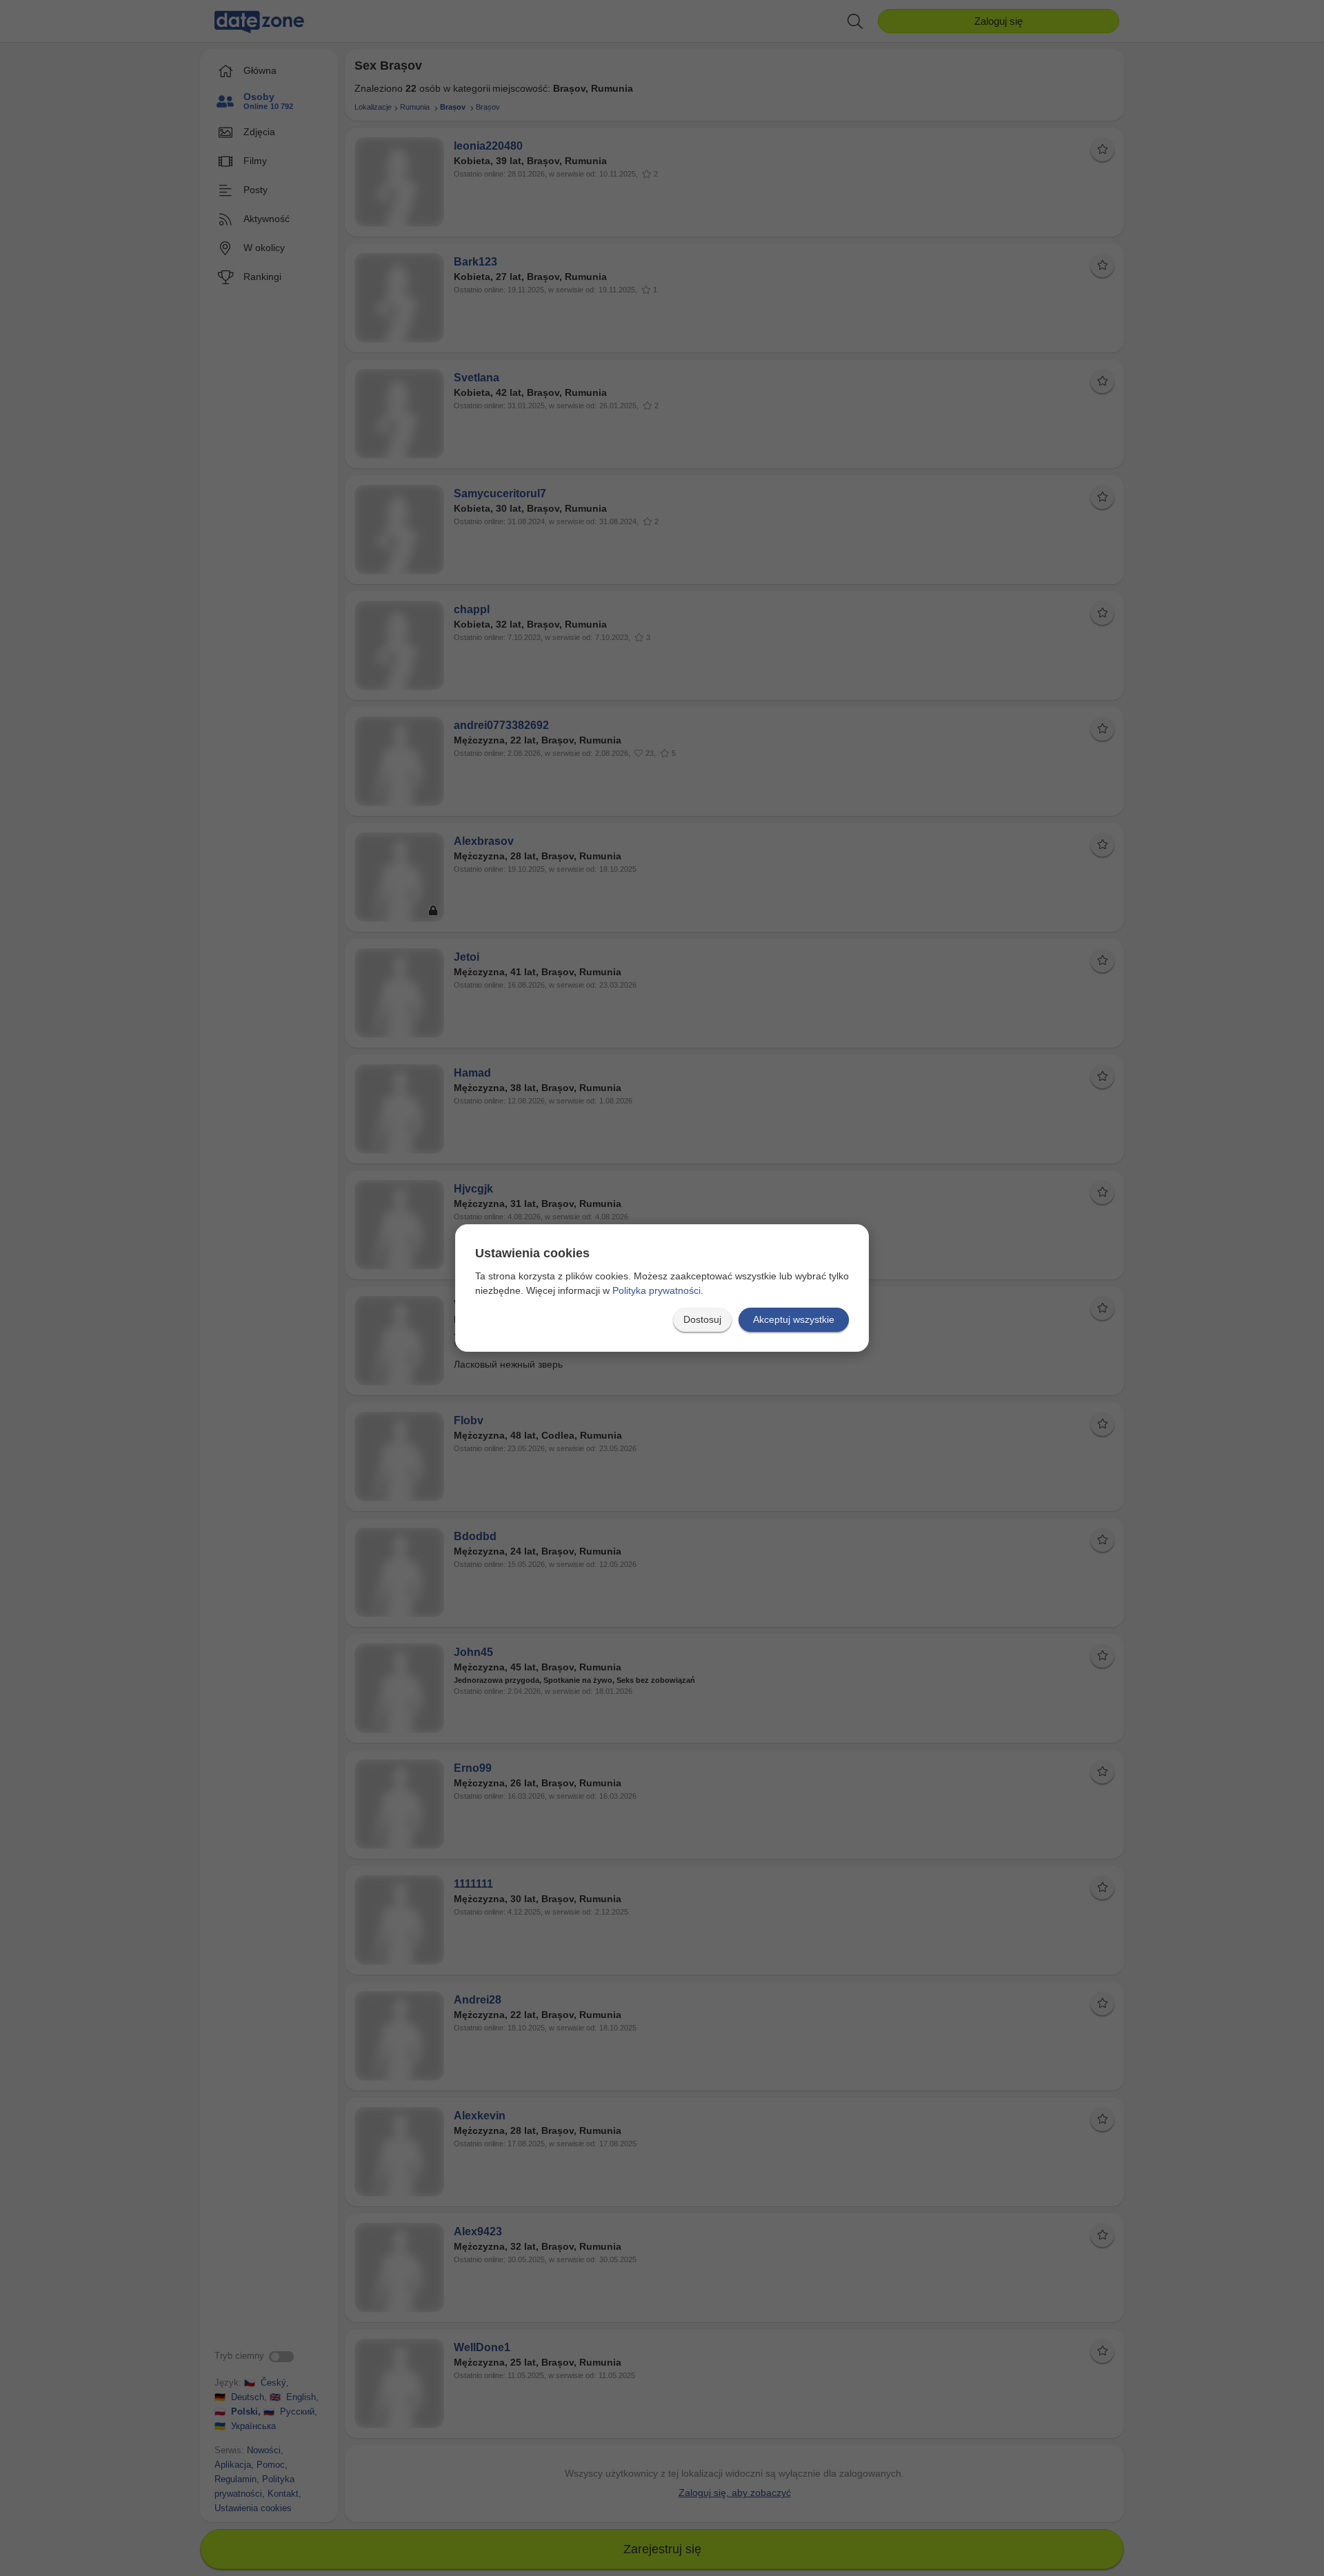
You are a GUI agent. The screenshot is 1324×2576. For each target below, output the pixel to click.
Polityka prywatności (656, 1290)
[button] (702, 1320)
